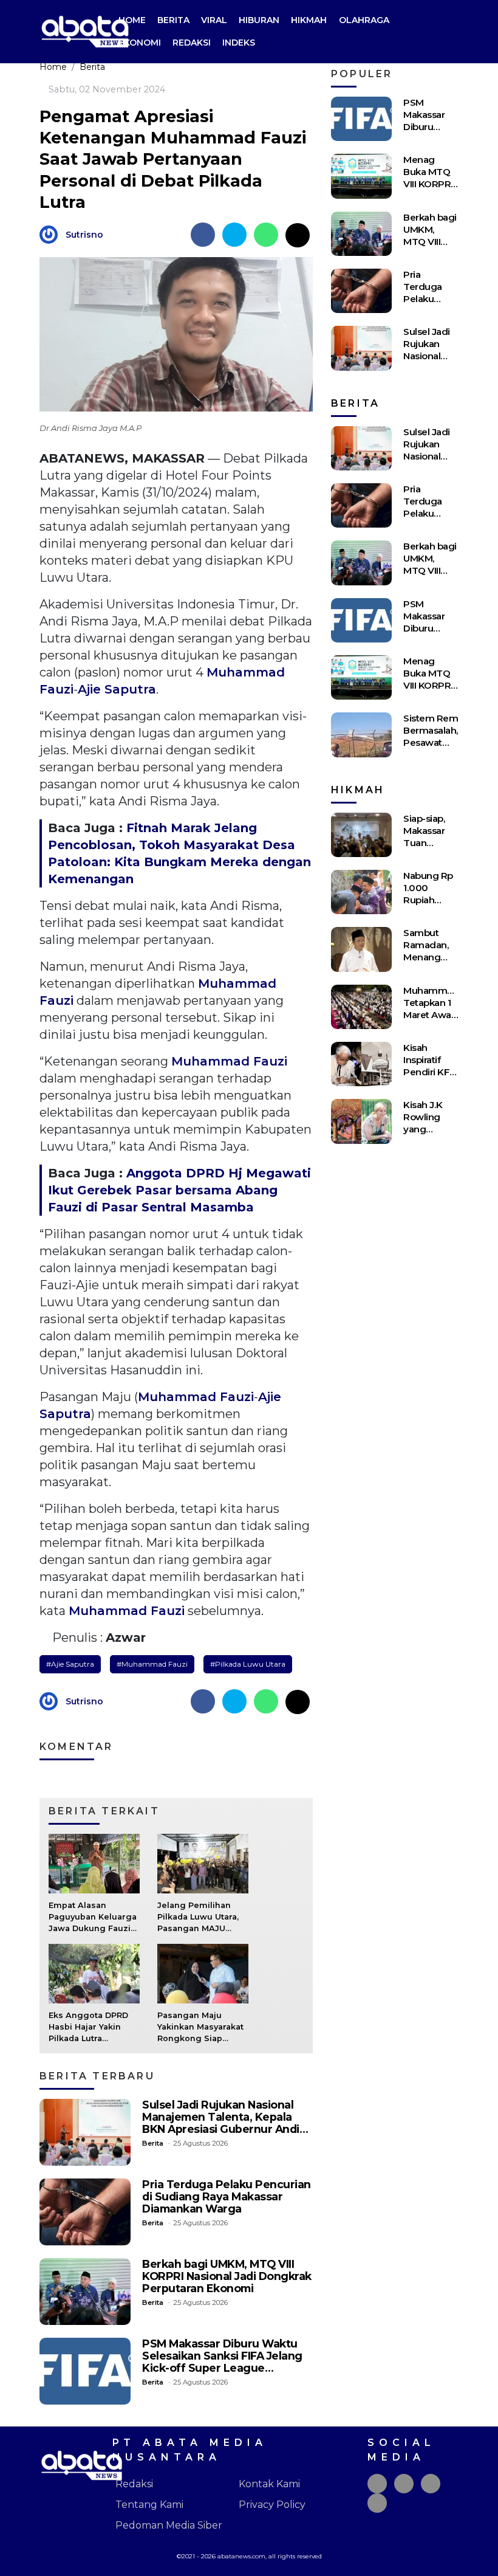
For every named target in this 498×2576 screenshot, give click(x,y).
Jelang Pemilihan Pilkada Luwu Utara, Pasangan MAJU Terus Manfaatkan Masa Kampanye (198, 1929)
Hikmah (309, 20)
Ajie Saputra (117, 689)
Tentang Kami (149, 2505)
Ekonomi (140, 43)
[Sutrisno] (52, 234)
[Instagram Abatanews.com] (431, 2484)
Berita (173, 20)
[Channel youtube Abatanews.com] (377, 2503)
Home (132, 20)
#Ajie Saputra (70, 1664)
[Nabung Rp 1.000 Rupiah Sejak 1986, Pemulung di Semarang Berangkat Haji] (361, 892)
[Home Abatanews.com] (85, 31)
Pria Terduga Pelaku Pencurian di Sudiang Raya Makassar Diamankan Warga (227, 2196)
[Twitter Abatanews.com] (404, 2484)
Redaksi (192, 43)
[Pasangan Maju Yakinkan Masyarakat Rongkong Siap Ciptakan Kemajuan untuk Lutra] (203, 1973)
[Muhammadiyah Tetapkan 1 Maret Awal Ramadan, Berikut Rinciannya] (361, 1007)
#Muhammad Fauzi (152, 1664)
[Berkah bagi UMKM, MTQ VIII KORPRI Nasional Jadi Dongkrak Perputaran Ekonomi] (85, 2292)
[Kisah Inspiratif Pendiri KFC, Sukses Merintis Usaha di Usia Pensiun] (361, 1064)
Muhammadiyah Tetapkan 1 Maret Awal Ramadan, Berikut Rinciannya (440, 1021)
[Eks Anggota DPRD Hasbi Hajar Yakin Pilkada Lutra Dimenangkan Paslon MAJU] (94, 1973)
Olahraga (364, 20)
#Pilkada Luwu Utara (248, 1664)
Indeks (239, 43)
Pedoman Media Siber (169, 2525)
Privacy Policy (272, 2505)
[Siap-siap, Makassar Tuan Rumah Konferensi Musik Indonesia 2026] (361, 835)
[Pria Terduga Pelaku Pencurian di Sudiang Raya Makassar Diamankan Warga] (85, 2212)
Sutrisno (84, 235)
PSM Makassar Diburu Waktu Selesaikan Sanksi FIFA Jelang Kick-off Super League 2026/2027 (222, 2362)
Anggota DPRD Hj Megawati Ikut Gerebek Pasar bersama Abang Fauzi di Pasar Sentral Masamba (179, 1190)
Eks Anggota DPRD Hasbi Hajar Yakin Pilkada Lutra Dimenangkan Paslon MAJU (94, 2039)
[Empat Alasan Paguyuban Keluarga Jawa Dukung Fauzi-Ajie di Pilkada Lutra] (94, 1863)
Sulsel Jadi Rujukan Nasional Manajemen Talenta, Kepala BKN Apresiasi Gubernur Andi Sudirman (221, 2123)
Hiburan (259, 20)
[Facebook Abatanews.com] (377, 2484)
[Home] (449, 32)
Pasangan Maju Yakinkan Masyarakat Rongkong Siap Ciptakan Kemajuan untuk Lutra (200, 2039)
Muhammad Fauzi (229, 1061)
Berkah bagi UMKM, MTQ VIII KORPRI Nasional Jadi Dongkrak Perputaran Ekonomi (227, 2276)
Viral (214, 20)
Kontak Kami (269, 2484)
